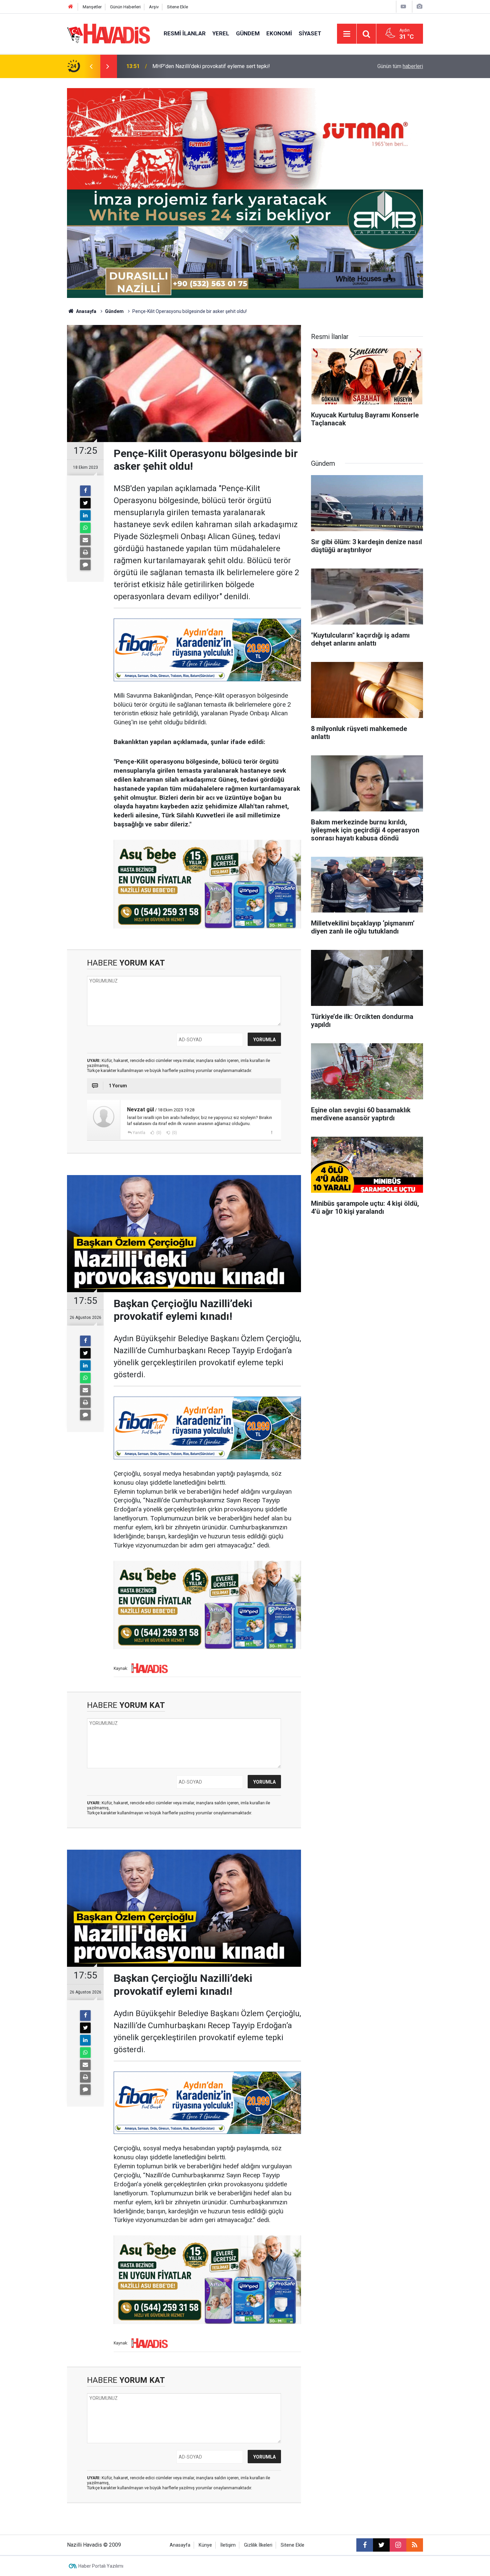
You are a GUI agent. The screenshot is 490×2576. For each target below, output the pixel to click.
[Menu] (347, 34)
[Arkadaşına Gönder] (85, 540)
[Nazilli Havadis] (109, 33)
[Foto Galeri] (419, 7)
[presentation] (91, 66)
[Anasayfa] (71, 7)
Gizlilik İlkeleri (258, 2545)
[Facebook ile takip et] (365, 2545)
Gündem (248, 33)
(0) (158, 1133)
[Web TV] (403, 7)
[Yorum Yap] (85, 565)
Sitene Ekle (177, 7)
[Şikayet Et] (271, 1132)
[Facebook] (85, 491)
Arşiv (154, 7)
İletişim (228, 2545)
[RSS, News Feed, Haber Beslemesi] (415, 2545)
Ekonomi (279, 33)
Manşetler (92, 7)
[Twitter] (85, 503)
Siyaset (310, 33)
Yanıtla (139, 1133)
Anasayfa (86, 311)
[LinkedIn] (85, 515)
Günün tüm (400, 66)
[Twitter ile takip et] (381, 2545)
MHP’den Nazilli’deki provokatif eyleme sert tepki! (211, 66)
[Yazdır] (85, 553)
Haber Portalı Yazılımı (101, 2566)
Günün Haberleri (125, 7)
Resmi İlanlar (185, 33)
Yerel (221, 33)
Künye (205, 2545)
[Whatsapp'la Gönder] (85, 528)
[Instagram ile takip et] (398, 2545)
